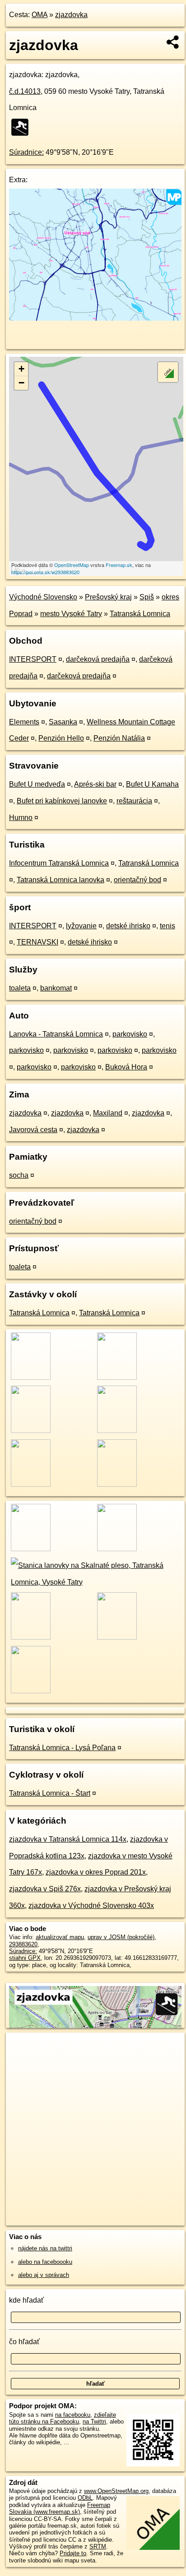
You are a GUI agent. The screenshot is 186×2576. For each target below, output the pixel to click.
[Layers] (168, 372)
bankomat (56, 988)
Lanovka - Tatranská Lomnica (56, 1034)
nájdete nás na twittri (45, 2248)
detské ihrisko (128, 926)
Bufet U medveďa (37, 784)
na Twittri (94, 2422)
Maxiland (108, 1113)
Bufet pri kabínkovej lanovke (62, 801)
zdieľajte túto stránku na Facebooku (63, 2418)
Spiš (147, 597)
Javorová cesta (33, 1130)
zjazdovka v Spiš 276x (45, 1889)
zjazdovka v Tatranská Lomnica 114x (68, 1839)
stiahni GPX (25, 1958)
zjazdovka (71, 15)
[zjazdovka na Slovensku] (23, 127)
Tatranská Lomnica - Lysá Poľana (62, 1748)
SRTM (98, 2546)
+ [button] (21, 369)
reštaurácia (134, 801)
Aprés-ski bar (95, 784)
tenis (167, 926)
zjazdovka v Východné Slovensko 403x (91, 1906)
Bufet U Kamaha (152, 784)
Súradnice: (26, 152)
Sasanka (63, 722)
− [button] (21, 383)
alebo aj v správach (44, 2275)
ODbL (85, 2498)
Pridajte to (73, 2553)
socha (19, 1175)
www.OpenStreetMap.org (116, 2491)
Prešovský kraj (108, 597)
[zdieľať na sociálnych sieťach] (173, 42)
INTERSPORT (33, 659)
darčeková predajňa (98, 659)
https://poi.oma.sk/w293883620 (45, 572)
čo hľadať (24, 2342)
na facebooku (73, 2415)
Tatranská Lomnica (140, 614)
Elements (24, 722)
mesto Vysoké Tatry (71, 614)
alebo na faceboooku (45, 2262)
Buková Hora (126, 1067)
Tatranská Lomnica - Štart (50, 1793)
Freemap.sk (119, 565)
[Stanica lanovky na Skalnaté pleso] (95, 1582)
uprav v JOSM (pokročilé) (121, 1937)
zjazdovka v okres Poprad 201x (96, 1872)
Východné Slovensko (43, 597)
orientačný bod (137, 880)
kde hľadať (26, 2300)
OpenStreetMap (72, 565)
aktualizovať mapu (60, 1937)
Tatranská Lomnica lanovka (60, 880)
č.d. (25, 91)
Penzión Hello (61, 738)
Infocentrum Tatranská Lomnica (59, 863)
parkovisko (130, 1034)
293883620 (23, 1944)
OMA (40, 15)
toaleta (20, 988)
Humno (21, 818)
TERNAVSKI (37, 942)
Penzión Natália (119, 738)
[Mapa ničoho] (95, 318)
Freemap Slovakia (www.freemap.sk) (60, 2508)
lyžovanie (81, 926)
